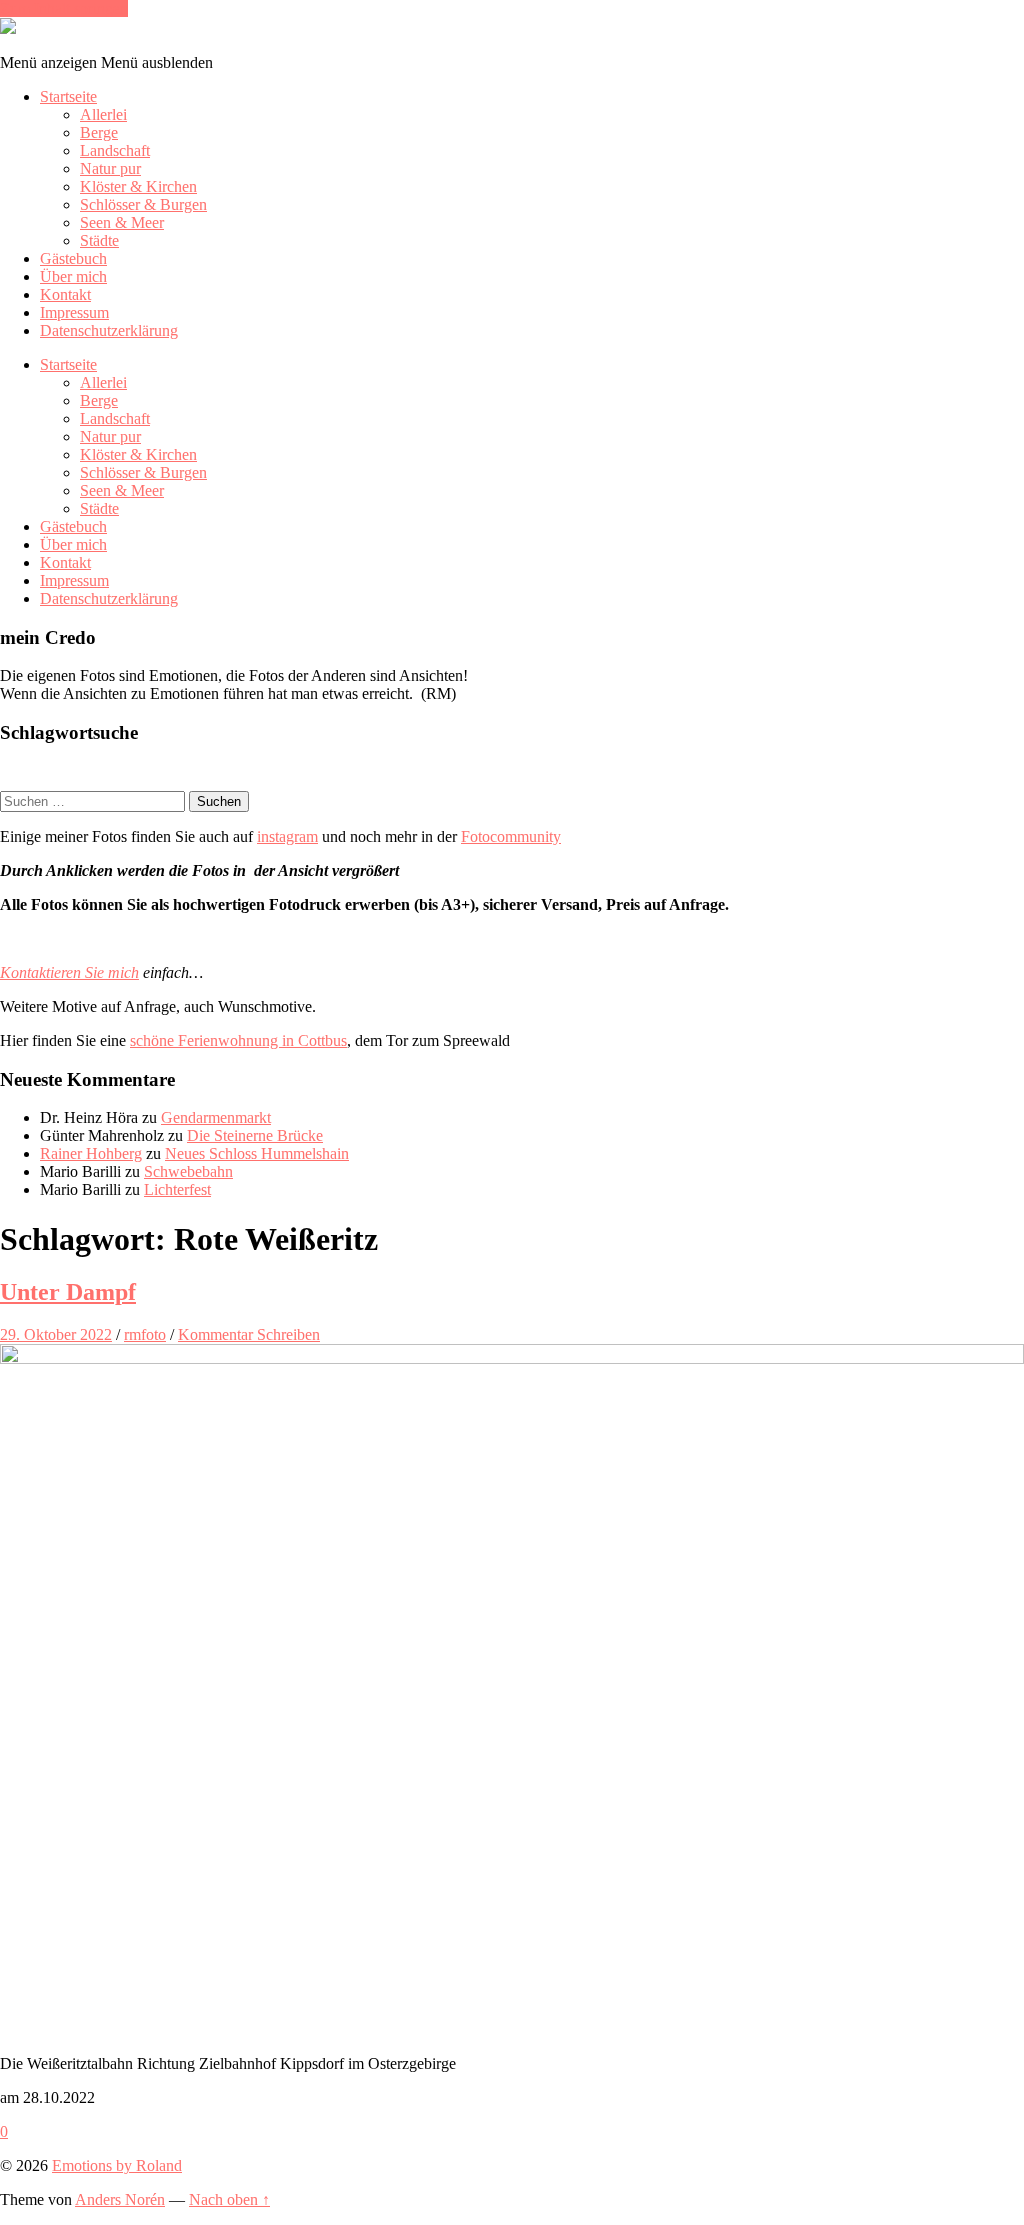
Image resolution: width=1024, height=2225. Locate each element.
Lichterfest (177, 1189)
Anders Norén (120, 2199)
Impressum (74, 312)
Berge (99, 132)
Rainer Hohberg (91, 1153)
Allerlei (103, 114)
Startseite (68, 96)
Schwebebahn (188, 1171)
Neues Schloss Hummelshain (257, 1153)
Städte (99, 240)
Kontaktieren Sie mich (69, 972)
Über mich (73, 276)
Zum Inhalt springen (64, 8)
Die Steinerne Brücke (255, 1135)
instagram (287, 836)
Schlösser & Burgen (143, 204)
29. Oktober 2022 (56, 1334)
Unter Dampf (68, 1292)
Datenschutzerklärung (109, 330)
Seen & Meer (122, 222)
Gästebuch (73, 258)
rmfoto (145, 1334)
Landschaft (115, 150)
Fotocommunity (511, 836)
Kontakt (65, 294)
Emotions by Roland (117, 2165)
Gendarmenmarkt (216, 1117)
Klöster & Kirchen (138, 186)
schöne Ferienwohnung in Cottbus (238, 1040)
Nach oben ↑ (229, 2199)
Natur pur (110, 168)
